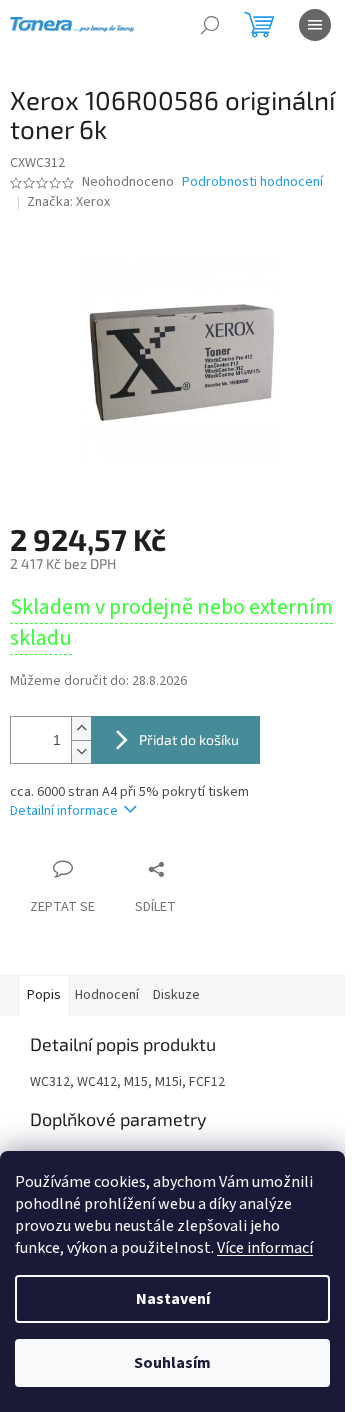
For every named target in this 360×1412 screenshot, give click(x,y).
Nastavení (173, 1299)
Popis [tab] (44, 995)
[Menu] (315, 25)
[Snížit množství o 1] (81, 751)
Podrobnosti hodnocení (252, 182)
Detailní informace (64, 811)
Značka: (68, 202)
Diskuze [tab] (176, 995)
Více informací (265, 1248)
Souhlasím (172, 1363)
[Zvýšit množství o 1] (81, 728)
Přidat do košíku (189, 739)
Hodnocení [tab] (107, 995)
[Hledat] (210, 25)
